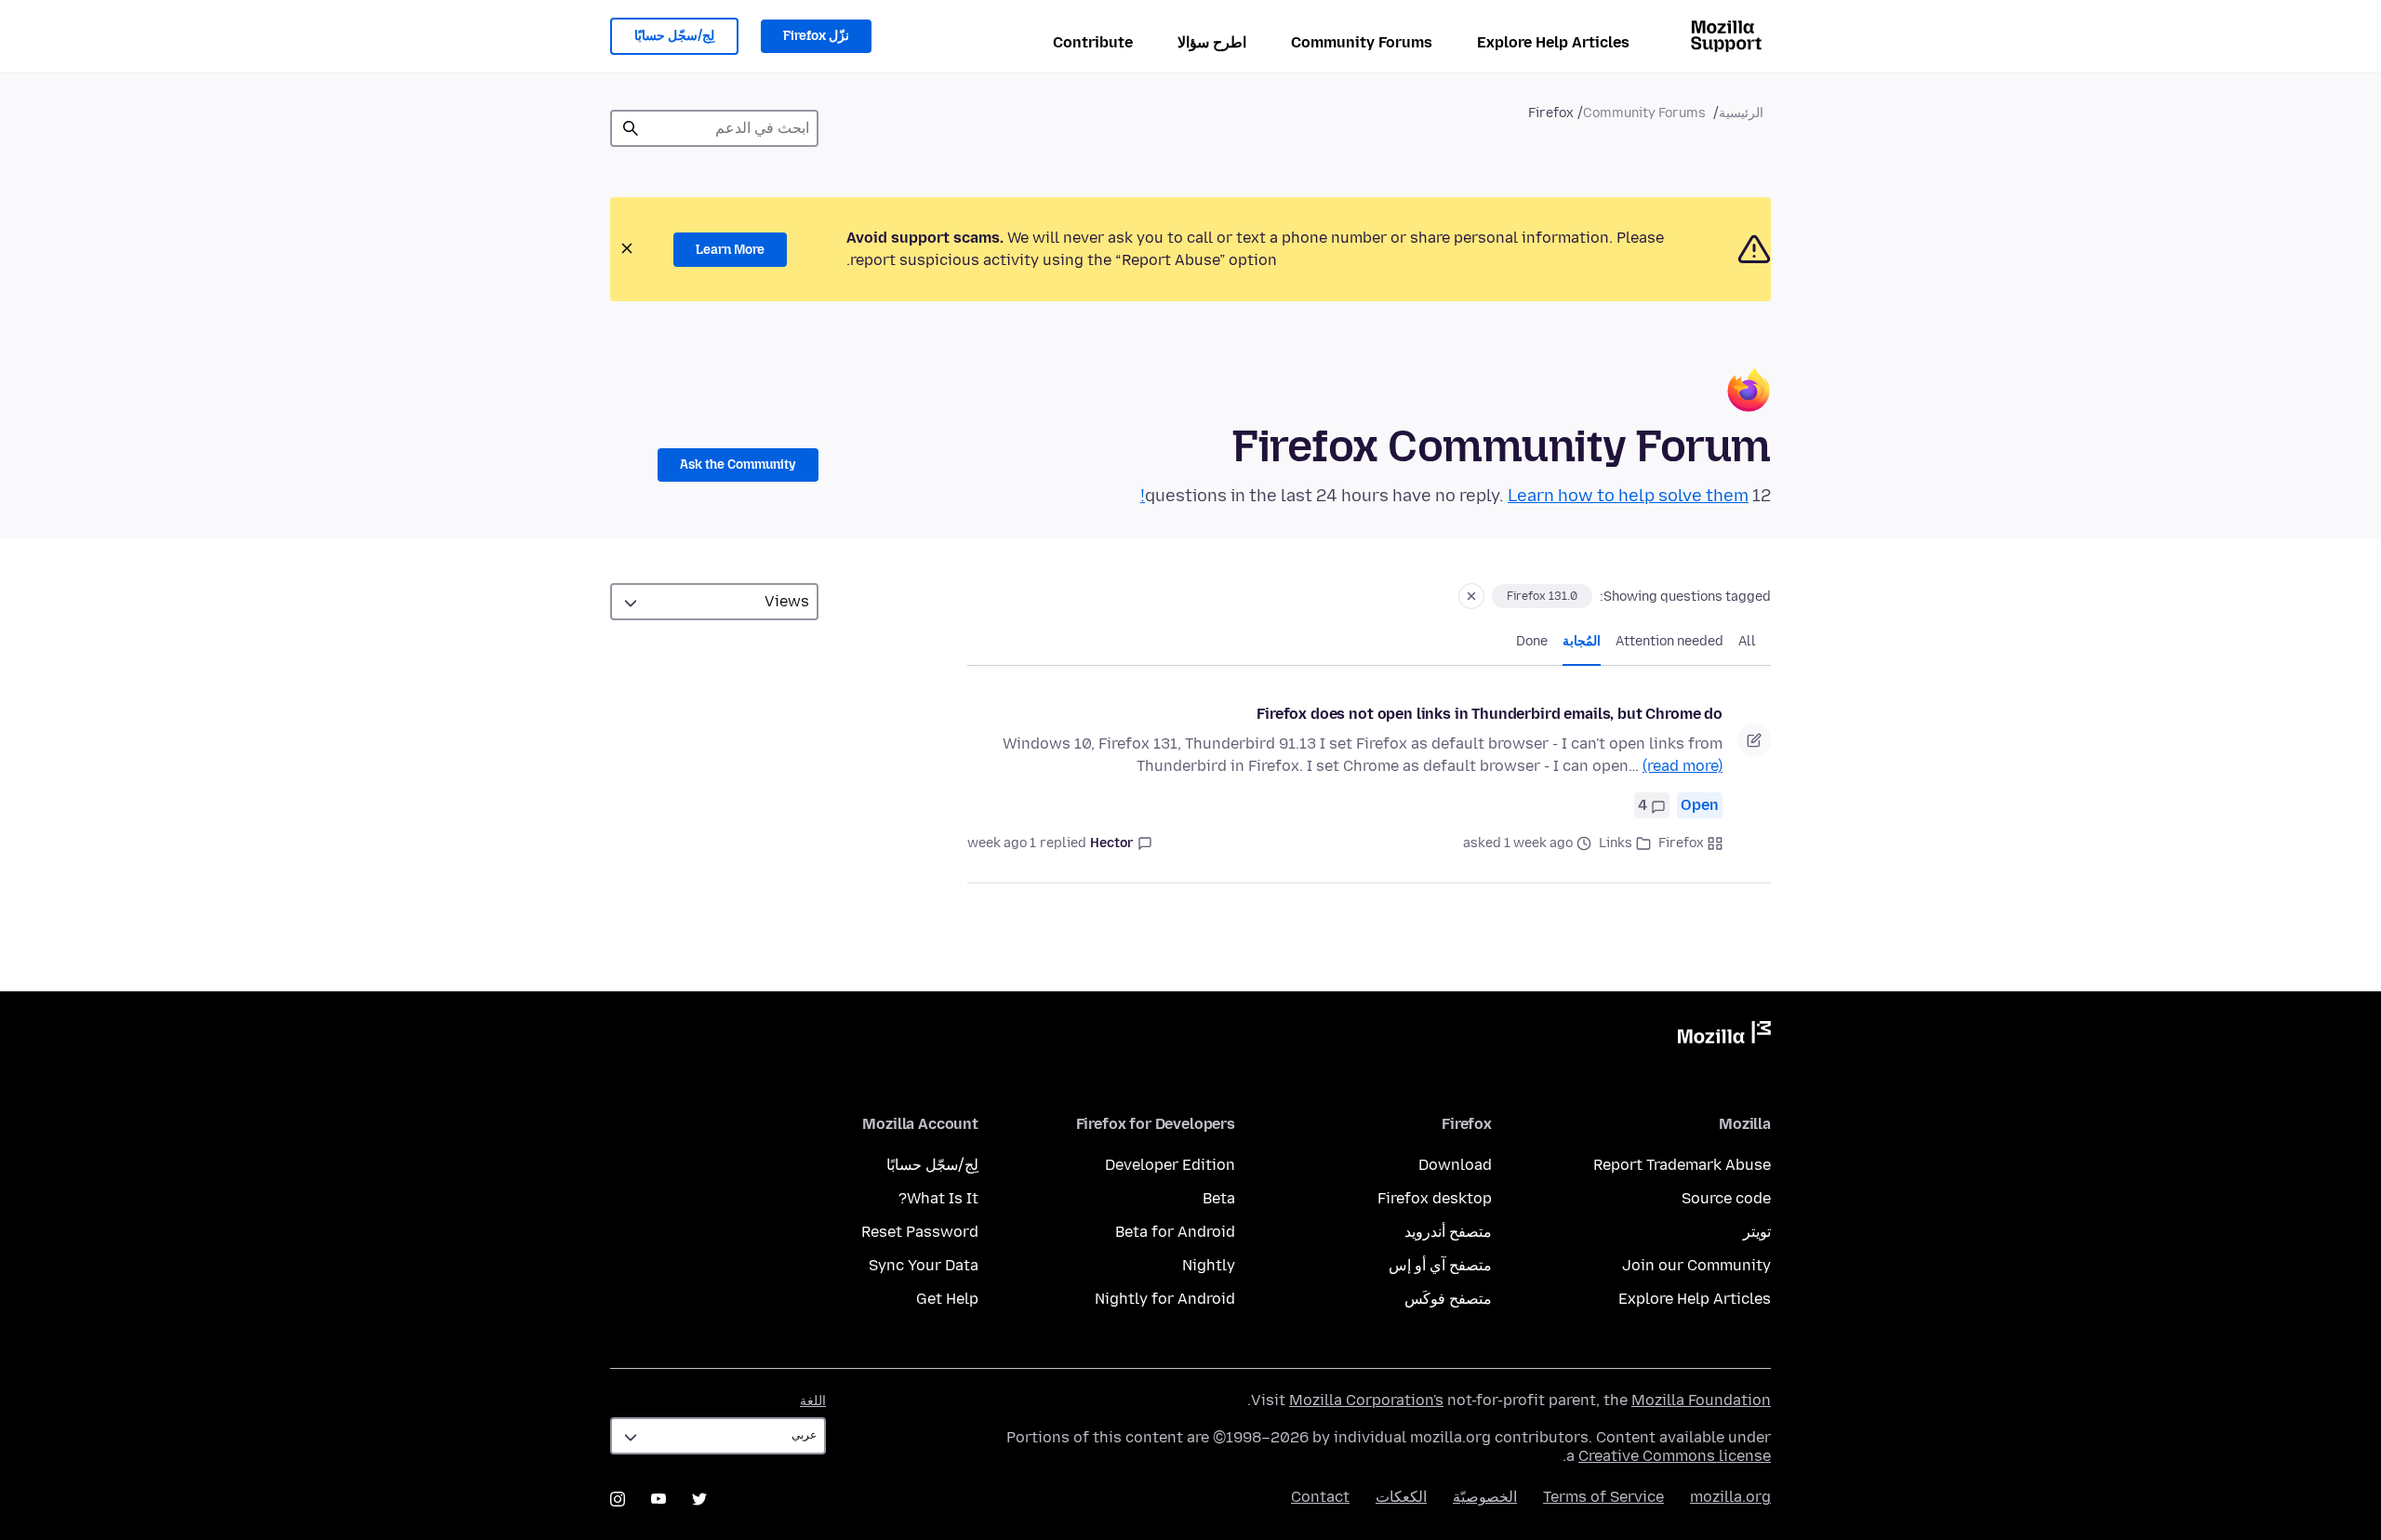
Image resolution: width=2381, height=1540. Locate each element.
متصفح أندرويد (1448, 1232)
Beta (1219, 1198)
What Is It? (938, 1198)
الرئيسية (1741, 113)
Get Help (947, 1299)
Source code (1726, 1198)
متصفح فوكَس (1448, 1299)
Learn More (730, 250)
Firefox (1681, 843)
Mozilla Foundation (1701, 1400)
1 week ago (1002, 843)
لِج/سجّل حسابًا (674, 36)
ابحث (631, 128)
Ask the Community (738, 465)
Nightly (1209, 1265)
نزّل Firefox (816, 36)
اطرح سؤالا (1212, 42)
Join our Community (1696, 1265)
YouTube (658, 1499)
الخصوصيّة (1485, 1497)
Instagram (618, 1499)
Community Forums (1362, 42)
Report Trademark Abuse (1682, 1165)
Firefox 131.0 (1542, 596)
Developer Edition (1170, 1165)
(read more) (1683, 766)
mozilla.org (1730, 1497)
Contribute (1093, 42)
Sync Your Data (924, 1265)
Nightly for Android (1165, 1299)
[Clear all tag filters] (1471, 596)
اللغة (813, 1401)
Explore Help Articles (1553, 42)
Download (1455, 1165)
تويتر (1757, 1232)
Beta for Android (1175, 1232)
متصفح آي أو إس (1440, 1265)
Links (1616, 843)
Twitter (699, 1499)
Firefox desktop (1435, 1198)
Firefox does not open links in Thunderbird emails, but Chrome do (1490, 714)
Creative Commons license (1675, 1456)
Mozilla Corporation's (1366, 1400)
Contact (1320, 1497)
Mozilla (1724, 1036)
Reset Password (920, 1232)
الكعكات (1401, 1497)
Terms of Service (1603, 1497)
